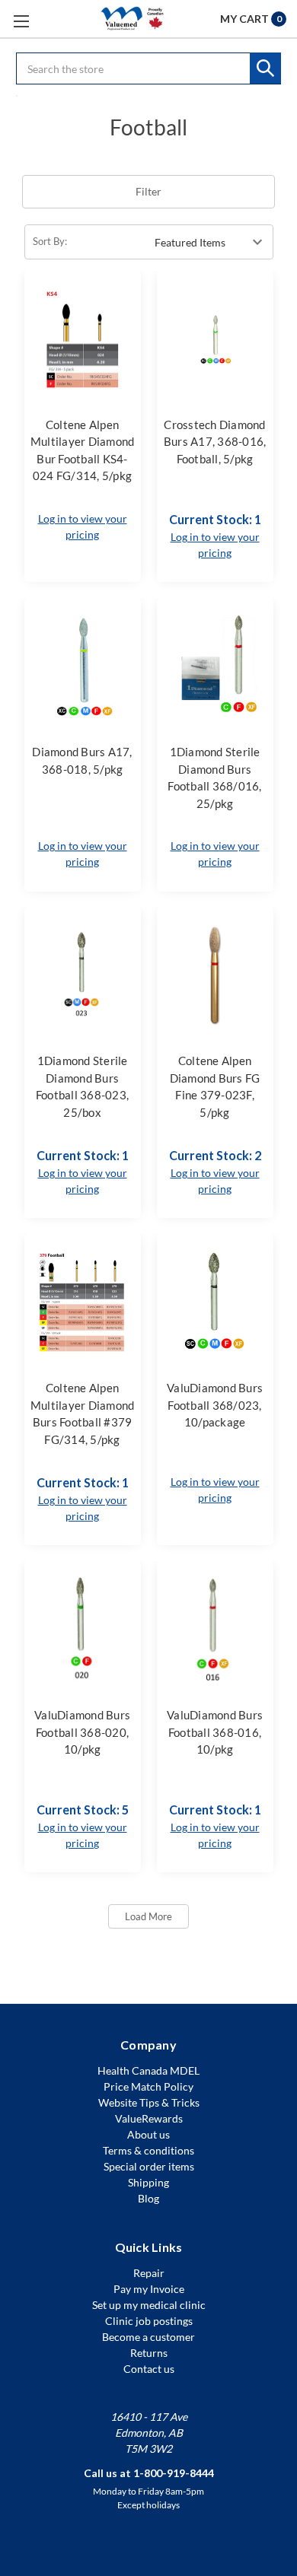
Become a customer (148, 2337)
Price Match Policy (148, 2086)
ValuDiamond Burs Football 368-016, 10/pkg (215, 1732)
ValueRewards (149, 2118)
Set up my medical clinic (149, 2305)
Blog (148, 2198)
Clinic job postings (149, 2321)
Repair (149, 2273)
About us (148, 2134)
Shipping (148, 2182)
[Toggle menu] (21, 21)
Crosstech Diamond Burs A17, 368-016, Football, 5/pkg (215, 442)
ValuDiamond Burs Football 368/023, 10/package (215, 1405)
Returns (149, 2353)
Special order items (149, 2166)
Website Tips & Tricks (149, 2102)
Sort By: (50, 241)
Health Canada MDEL (148, 2070)
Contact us (149, 2369)
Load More (148, 1916)
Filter (148, 191)
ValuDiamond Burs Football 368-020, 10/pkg (82, 1732)
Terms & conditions (148, 2150)
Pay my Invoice (149, 2289)
